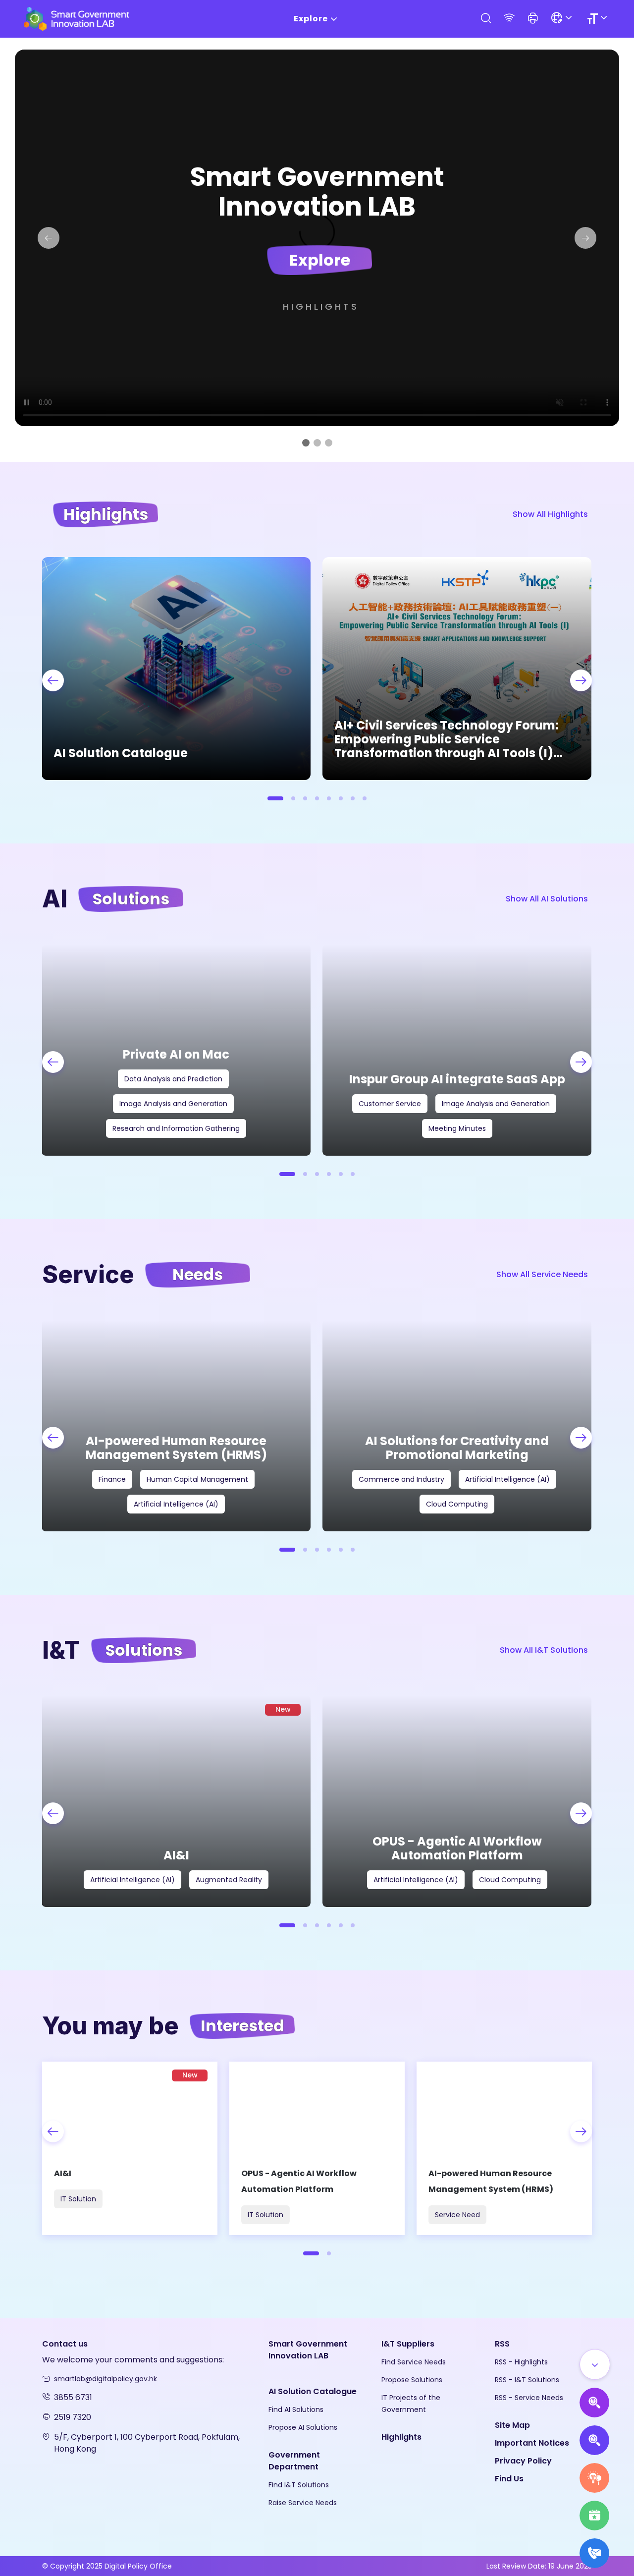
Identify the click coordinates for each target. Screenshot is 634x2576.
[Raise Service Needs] (594, 2478)
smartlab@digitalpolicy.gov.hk (106, 2379)
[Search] (485, 19)
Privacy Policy (523, 2461)
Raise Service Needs (303, 2503)
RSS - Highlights (521, 2362)
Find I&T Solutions (299, 2485)
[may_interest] (130, 2148)
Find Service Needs (414, 2362)
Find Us (509, 2479)
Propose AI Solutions (303, 2427)
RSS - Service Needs (529, 2398)
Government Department (294, 2461)
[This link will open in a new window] (339, 2548)
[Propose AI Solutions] (594, 2403)
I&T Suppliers (408, 2344)
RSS (502, 2344)
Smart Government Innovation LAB (308, 2350)
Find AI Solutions (296, 2409)
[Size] (599, 19)
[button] (533, 19)
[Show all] (595, 2364)
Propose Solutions (412, 2380)
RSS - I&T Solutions (527, 2380)
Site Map (512, 2425)
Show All (550, 514)
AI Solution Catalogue (313, 2391)
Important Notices (532, 2443)
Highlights (321, 307)
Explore (311, 19)
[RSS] (509, 19)
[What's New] (594, 2553)
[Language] (563, 19)
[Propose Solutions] (594, 2440)
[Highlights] (594, 2516)
